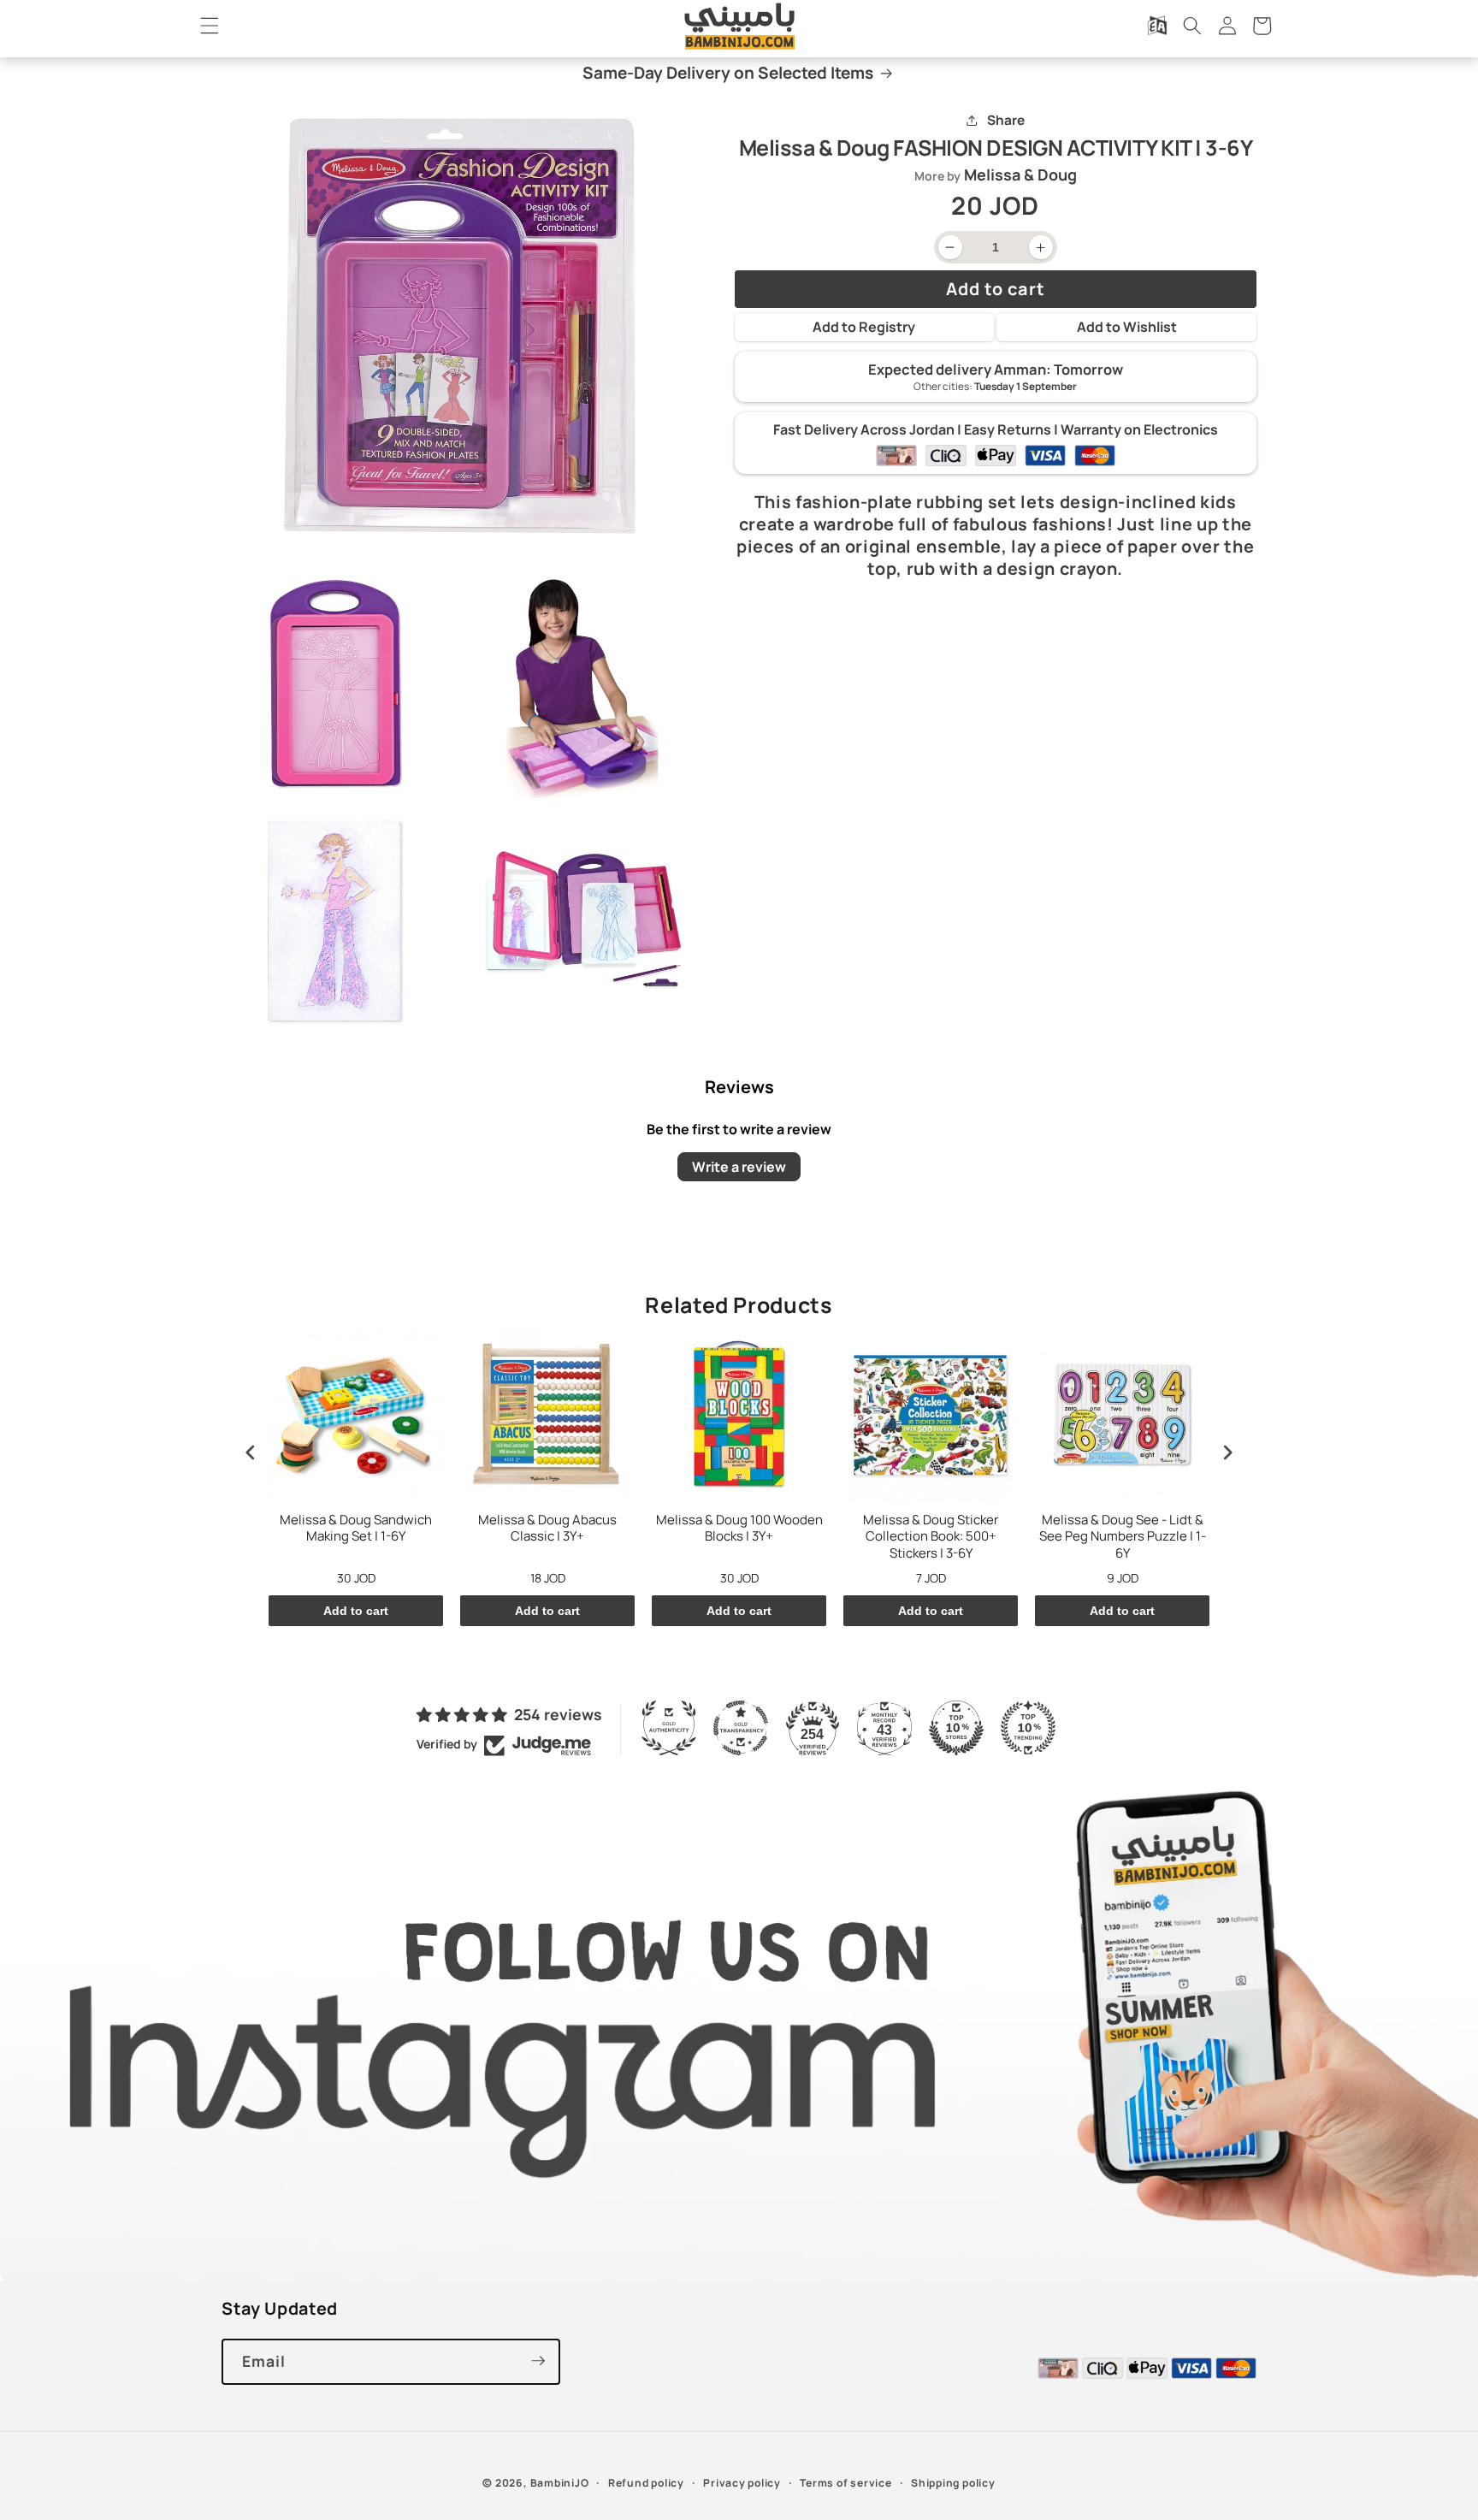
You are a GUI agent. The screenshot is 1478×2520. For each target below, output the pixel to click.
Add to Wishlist (1127, 327)
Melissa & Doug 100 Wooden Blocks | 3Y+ (739, 1529)
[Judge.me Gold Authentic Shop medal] (669, 1728)
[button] (210, 26)
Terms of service (845, 2483)
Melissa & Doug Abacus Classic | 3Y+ (547, 1529)
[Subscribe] (538, 2361)
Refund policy (646, 2483)
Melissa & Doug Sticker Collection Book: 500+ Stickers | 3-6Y (931, 1537)
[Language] (1157, 26)
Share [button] (1006, 121)
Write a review (739, 1167)
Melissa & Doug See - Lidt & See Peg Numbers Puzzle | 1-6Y (1123, 1537)
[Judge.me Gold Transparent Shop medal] (741, 1728)
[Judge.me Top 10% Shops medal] (956, 1728)
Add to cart (356, 1611)
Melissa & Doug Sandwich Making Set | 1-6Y (356, 1529)
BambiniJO (560, 2483)
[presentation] (251, 1453)
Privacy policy (742, 2483)
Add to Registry (864, 327)
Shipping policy (953, 2483)
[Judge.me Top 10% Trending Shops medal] (1028, 1728)
